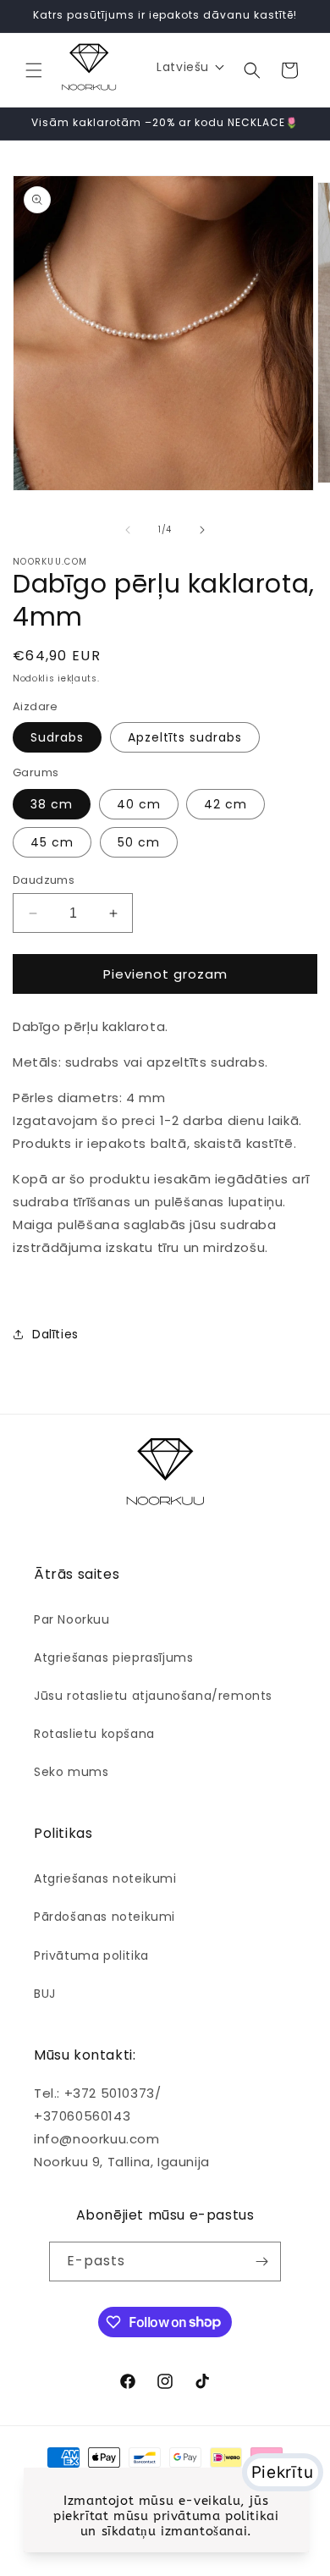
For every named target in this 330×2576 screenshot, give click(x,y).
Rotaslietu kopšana (94, 1734)
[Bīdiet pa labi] (202, 530)
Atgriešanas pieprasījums (113, 1658)
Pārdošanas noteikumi (104, 1917)
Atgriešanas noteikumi (105, 1878)
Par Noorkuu (72, 1619)
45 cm (52, 842)
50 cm (139, 842)
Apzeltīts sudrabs (185, 737)
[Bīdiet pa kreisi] (128, 530)
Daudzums (44, 880)
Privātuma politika (91, 1955)
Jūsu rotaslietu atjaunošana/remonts (153, 1696)
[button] (34, 70)
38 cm (52, 804)
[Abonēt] (261, 2262)
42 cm (225, 804)
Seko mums (71, 1772)
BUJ (45, 1994)
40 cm (139, 804)
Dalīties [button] (55, 1334)
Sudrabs (57, 737)
